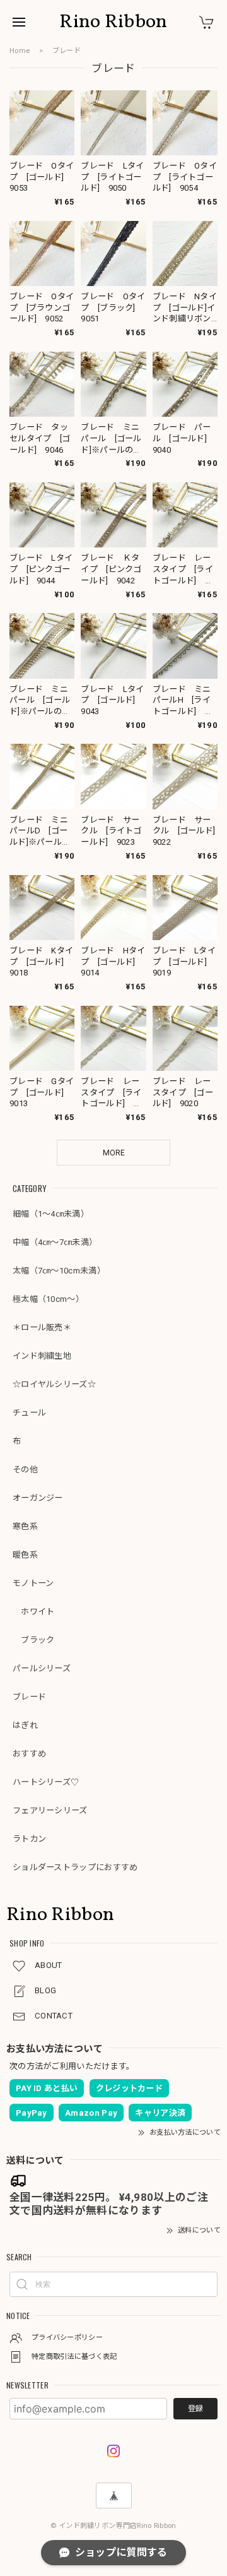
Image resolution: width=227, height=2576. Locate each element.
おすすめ (29, 1754)
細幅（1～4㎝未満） (51, 1214)
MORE (114, 1153)
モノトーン (33, 1583)
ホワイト (34, 1612)
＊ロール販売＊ (42, 1327)
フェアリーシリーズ (50, 1810)
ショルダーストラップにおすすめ (75, 1867)
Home (20, 51)
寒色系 (25, 1526)
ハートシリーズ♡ (46, 1782)
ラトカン (29, 1839)
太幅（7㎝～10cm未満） (59, 1271)
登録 (195, 2409)
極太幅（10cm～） (48, 1299)
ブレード (29, 1697)
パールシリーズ (42, 1668)
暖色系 (25, 1555)
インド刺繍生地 (42, 1356)
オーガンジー (38, 1498)
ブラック (34, 1640)
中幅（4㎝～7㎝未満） (55, 1242)
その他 (25, 1470)
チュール (29, 1413)
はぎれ (25, 1725)
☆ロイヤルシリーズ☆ (54, 1384)
